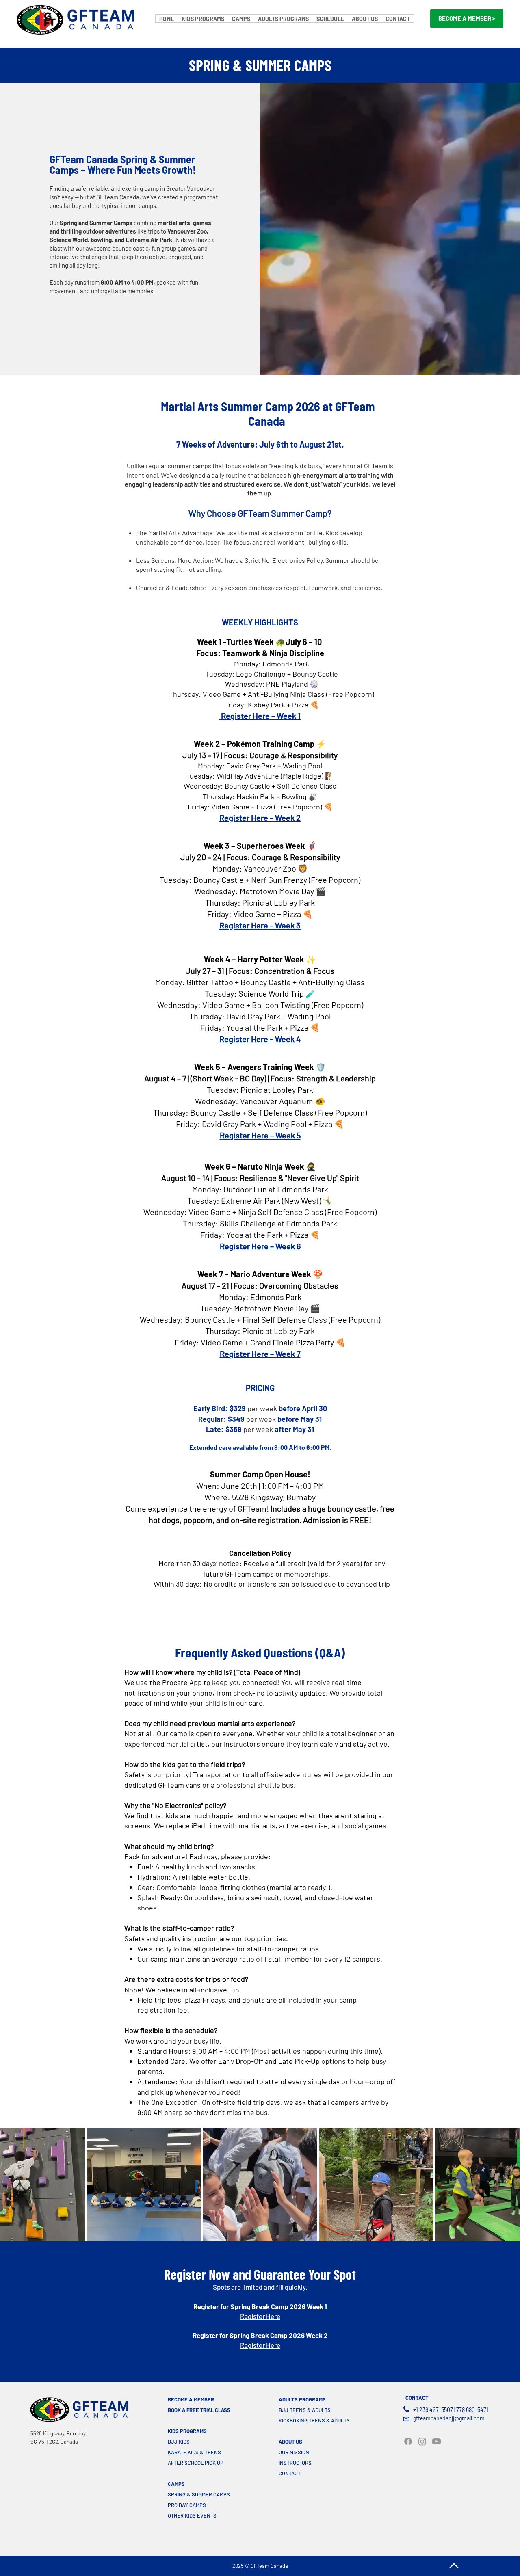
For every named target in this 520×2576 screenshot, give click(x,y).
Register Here (260, 2316)
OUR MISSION (294, 2452)
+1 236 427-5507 (433, 2410)
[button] (203, 18)
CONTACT (290, 2473)
